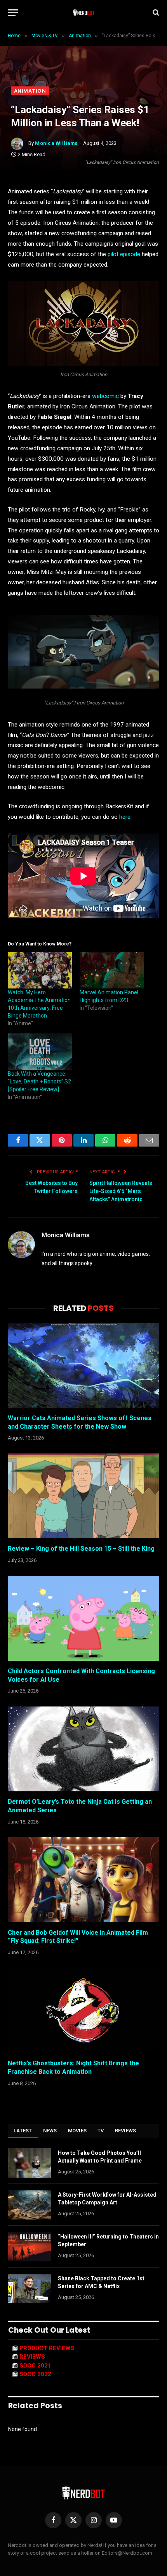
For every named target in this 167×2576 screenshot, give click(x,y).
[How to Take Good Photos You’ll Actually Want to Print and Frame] (30, 2163)
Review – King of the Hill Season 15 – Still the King (81, 1549)
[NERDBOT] (84, 12)
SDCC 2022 (35, 2374)
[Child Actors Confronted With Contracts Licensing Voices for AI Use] (83, 1618)
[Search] (155, 13)
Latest (23, 2131)
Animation (30, 91)
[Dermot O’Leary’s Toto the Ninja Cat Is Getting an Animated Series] (83, 1749)
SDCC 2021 (35, 2366)
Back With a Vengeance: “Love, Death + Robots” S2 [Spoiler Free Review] (39, 1081)
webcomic (106, 396)
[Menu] (13, 13)
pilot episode (124, 254)
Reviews (126, 2131)
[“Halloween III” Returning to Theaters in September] (30, 2247)
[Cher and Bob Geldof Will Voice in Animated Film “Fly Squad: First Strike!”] (83, 1879)
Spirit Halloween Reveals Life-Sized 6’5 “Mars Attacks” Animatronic (121, 1191)
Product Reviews (47, 2348)
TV (101, 2131)
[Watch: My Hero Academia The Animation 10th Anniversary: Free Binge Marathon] (40, 970)
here (125, 817)
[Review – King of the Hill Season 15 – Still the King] (83, 1496)
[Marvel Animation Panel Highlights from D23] (112, 970)
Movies (77, 2131)
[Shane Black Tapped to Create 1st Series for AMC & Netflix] (30, 2288)
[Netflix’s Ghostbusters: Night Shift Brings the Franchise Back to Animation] (83, 2010)
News (50, 2131)
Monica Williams (56, 143)
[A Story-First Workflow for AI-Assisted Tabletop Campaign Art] (30, 2205)
